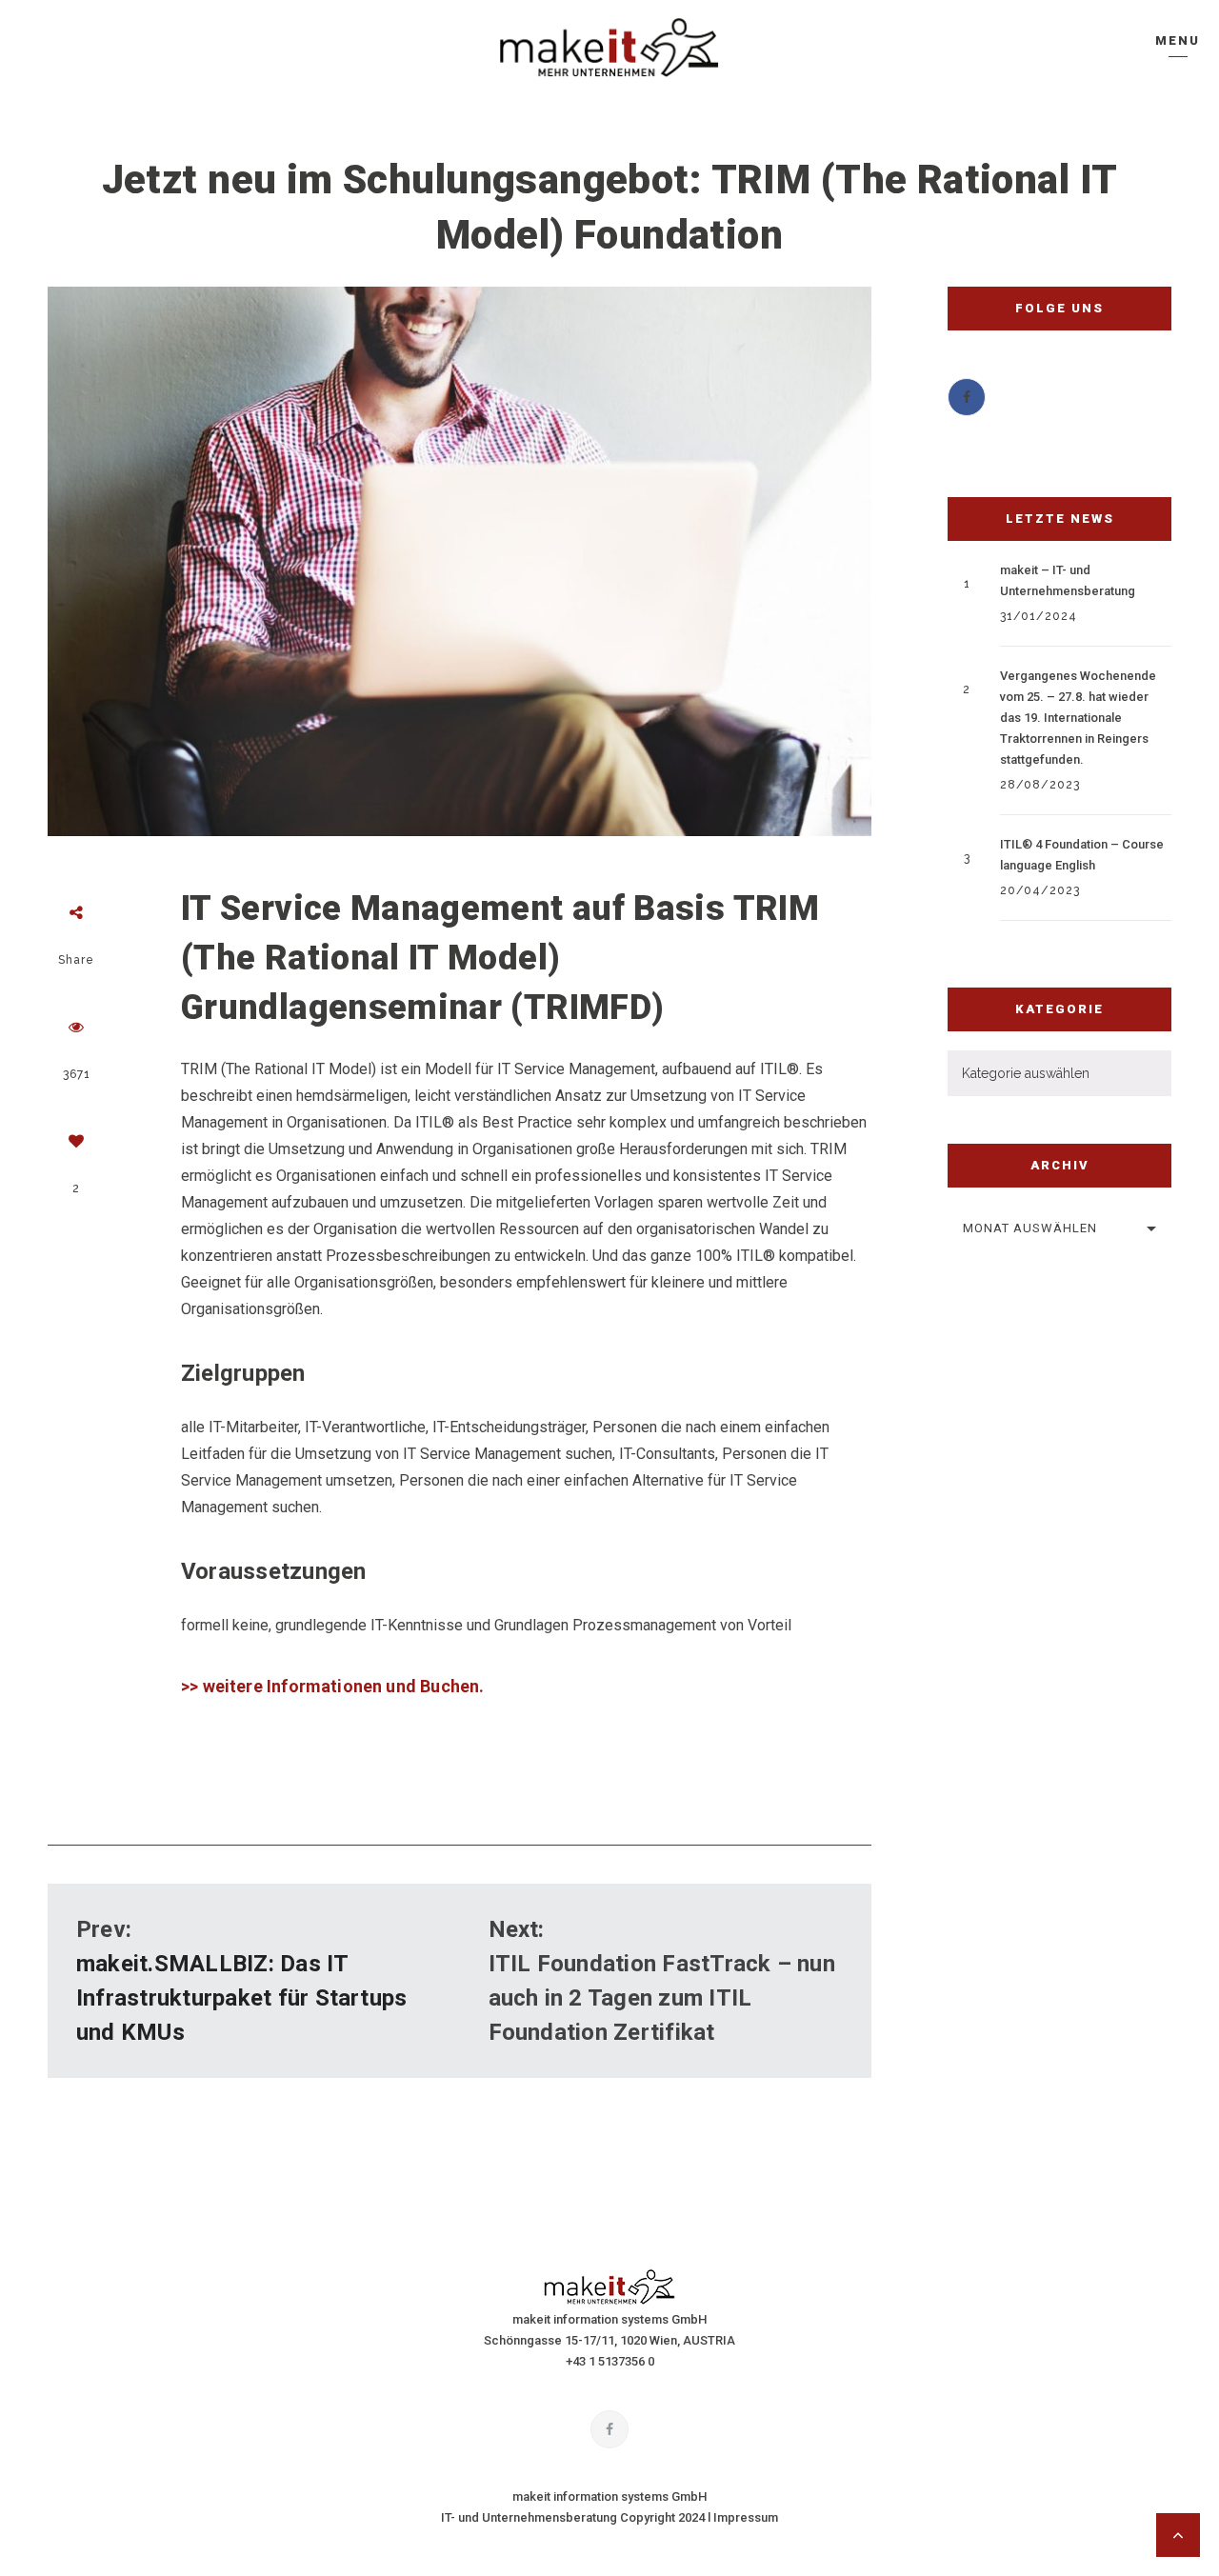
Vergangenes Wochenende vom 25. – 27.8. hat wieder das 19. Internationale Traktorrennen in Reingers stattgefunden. (1078, 718)
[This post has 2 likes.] (76, 1141)
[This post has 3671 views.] (76, 1027)
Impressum (746, 2517)
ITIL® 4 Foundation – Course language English (1082, 855)
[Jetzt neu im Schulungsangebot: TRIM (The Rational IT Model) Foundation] (460, 561)
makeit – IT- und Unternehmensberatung (1068, 580)
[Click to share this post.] (76, 912)
